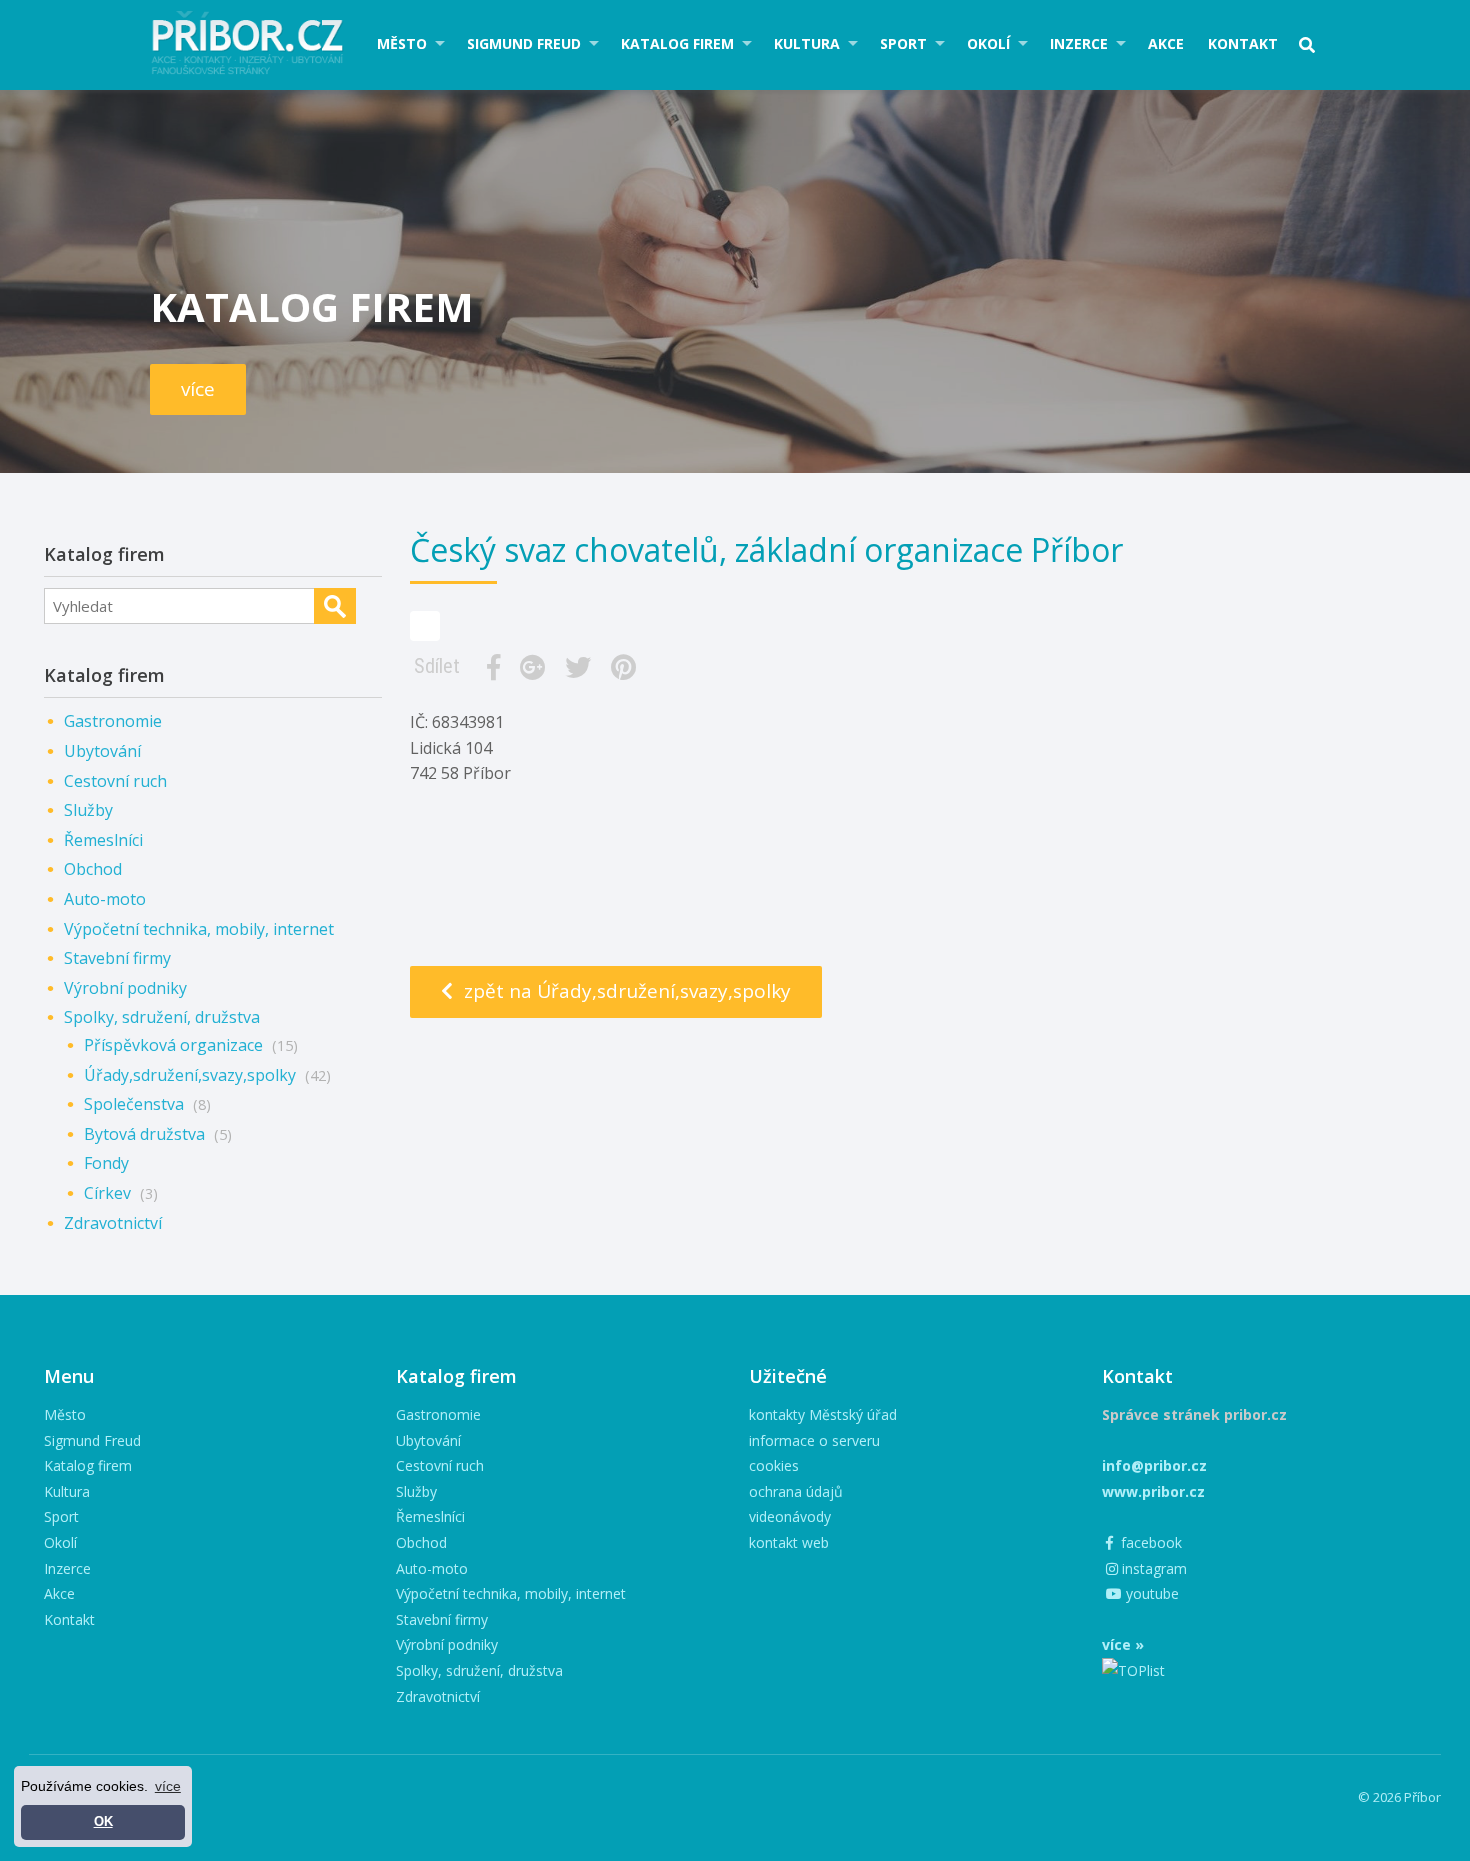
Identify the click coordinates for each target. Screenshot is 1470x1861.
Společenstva (134, 1104)
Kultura (807, 43)
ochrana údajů (796, 1491)
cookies (774, 1465)
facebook (1149, 1542)
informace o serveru (814, 1440)
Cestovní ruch (115, 781)
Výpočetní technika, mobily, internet (199, 929)
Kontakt (1243, 43)
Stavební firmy (117, 958)
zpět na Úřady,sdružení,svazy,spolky (625, 991)
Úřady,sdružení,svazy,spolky (190, 1075)
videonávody (790, 1516)
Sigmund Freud (524, 43)
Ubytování (102, 751)
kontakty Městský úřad (823, 1414)
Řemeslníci (103, 840)
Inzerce (1079, 43)
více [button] (168, 1786)
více (198, 389)
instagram (1152, 1568)
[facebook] (497, 667)
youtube (1150, 1593)
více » (1123, 1644)
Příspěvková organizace (173, 1045)
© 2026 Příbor (1399, 1797)
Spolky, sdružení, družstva (162, 1017)
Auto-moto (105, 899)
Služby (88, 810)
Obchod (93, 869)
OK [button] (103, 1822)
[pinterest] (627, 667)
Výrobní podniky (125, 988)
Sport (903, 43)
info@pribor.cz (1154, 1465)
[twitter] (582, 667)
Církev (107, 1193)
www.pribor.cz (1153, 1491)
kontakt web (789, 1542)
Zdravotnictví (113, 1223)
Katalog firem (677, 43)
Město (402, 43)
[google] (536, 667)
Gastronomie (113, 721)
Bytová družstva (144, 1134)
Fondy (106, 1163)
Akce (1166, 43)
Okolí (988, 43)
